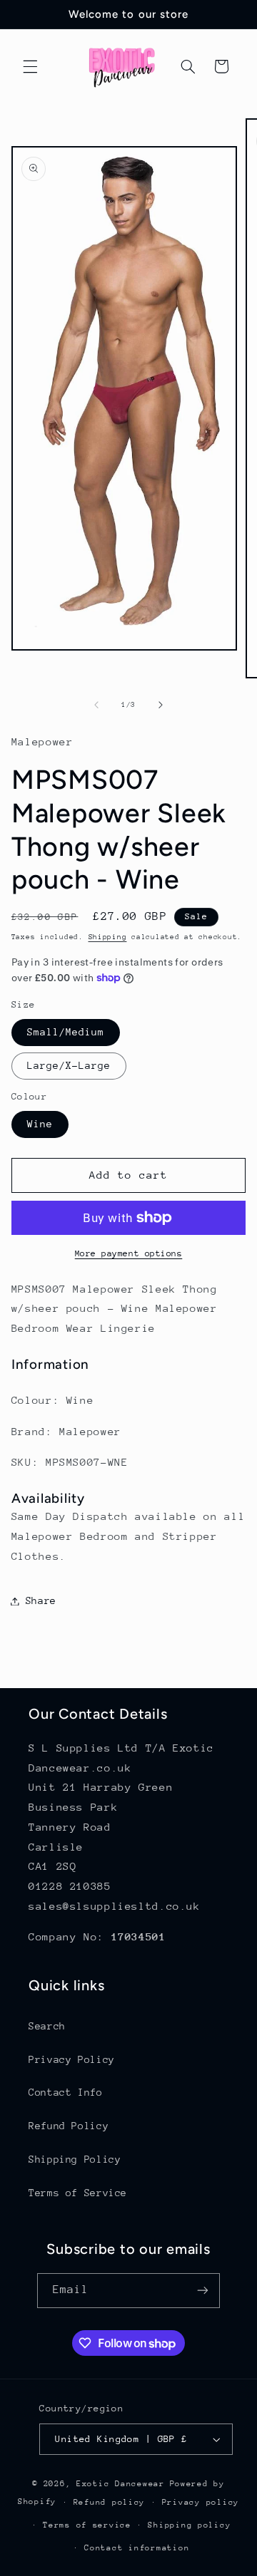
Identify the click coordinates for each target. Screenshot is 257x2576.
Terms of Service (78, 2193)
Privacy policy (201, 2502)
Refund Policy (69, 2126)
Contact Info (66, 2092)
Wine (40, 1124)
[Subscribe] (203, 2291)
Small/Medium (66, 1032)
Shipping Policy (75, 2159)
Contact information (137, 2548)
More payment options (129, 1253)
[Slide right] (161, 705)
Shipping (108, 937)
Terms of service (87, 2525)
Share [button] (41, 1600)
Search (47, 2026)
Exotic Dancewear (121, 2484)
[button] (30, 66)
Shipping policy (189, 2525)
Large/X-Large (69, 1065)
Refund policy (110, 2502)
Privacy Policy (72, 2059)
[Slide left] (96, 705)
